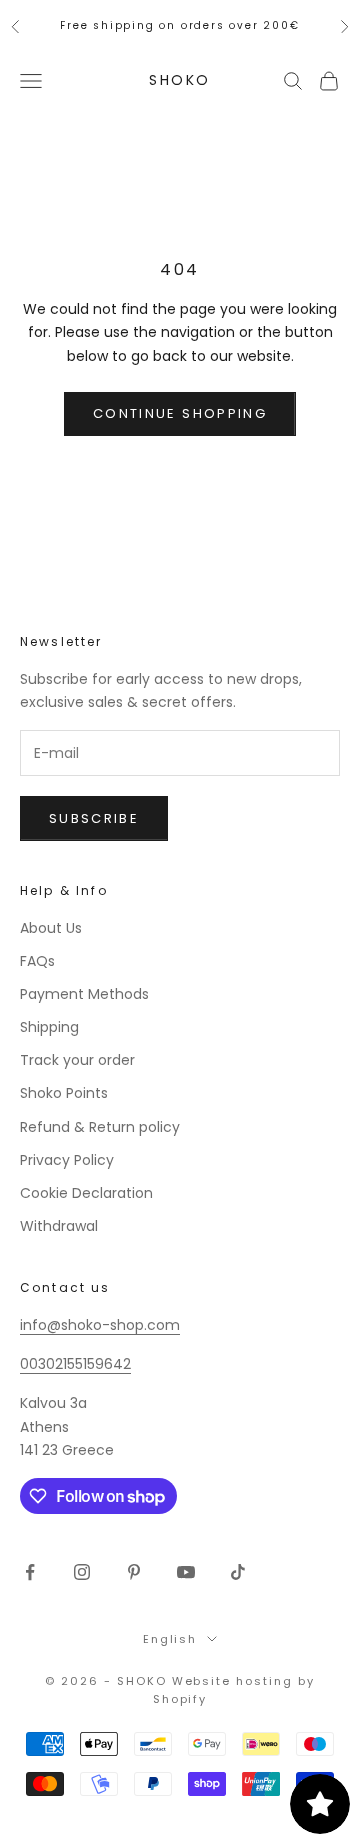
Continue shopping (180, 413)
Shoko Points (64, 1093)
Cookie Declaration (86, 1193)
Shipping (49, 1027)
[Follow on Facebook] (30, 1572)
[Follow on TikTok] (238, 1572)
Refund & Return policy (100, 1127)
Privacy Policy (67, 1160)
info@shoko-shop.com (100, 1325)
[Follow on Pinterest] (134, 1572)
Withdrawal (59, 1226)
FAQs (37, 961)
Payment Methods (84, 994)
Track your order (77, 1060)
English (170, 1639)
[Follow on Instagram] (82, 1572)
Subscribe (94, 818)
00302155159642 (75, 1364)
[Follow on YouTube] (186, 1572)
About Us (51, 928)
